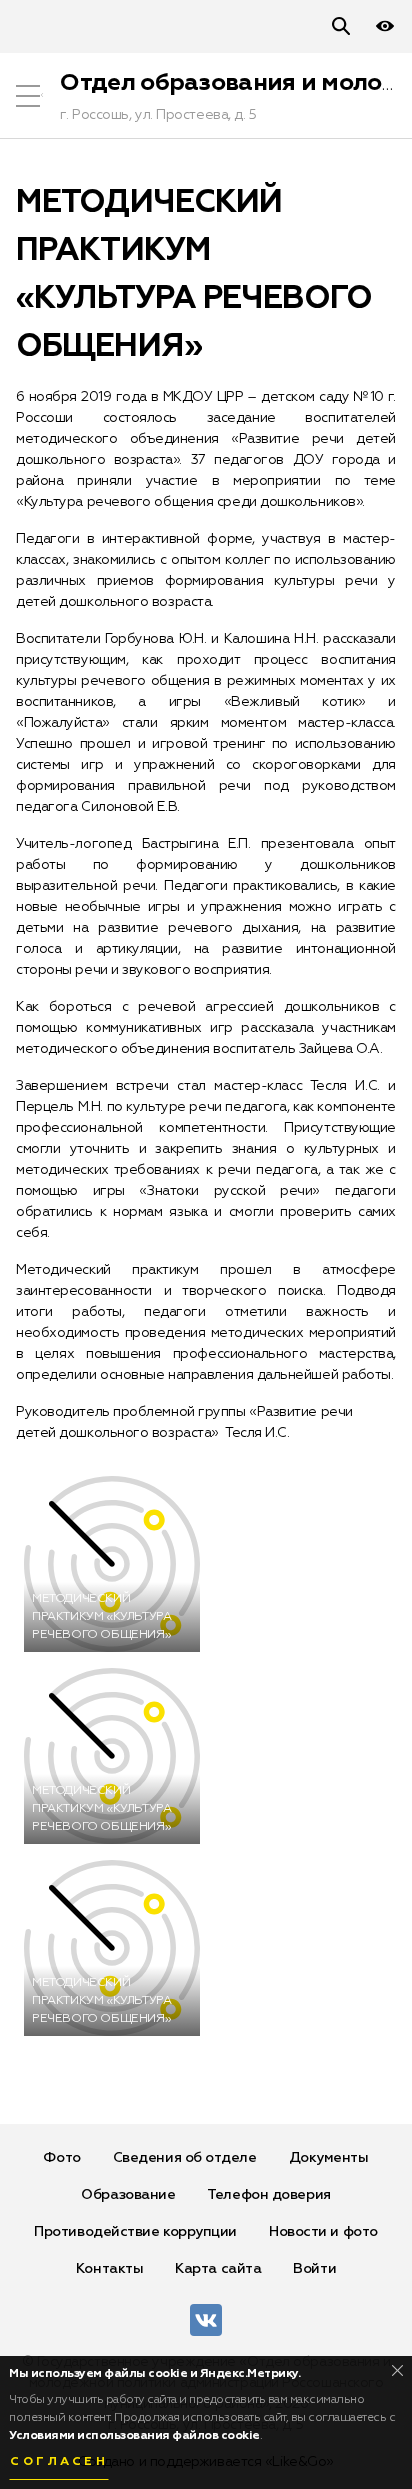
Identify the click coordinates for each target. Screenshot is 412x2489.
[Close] (397, 2370)
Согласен (59, 2462)
